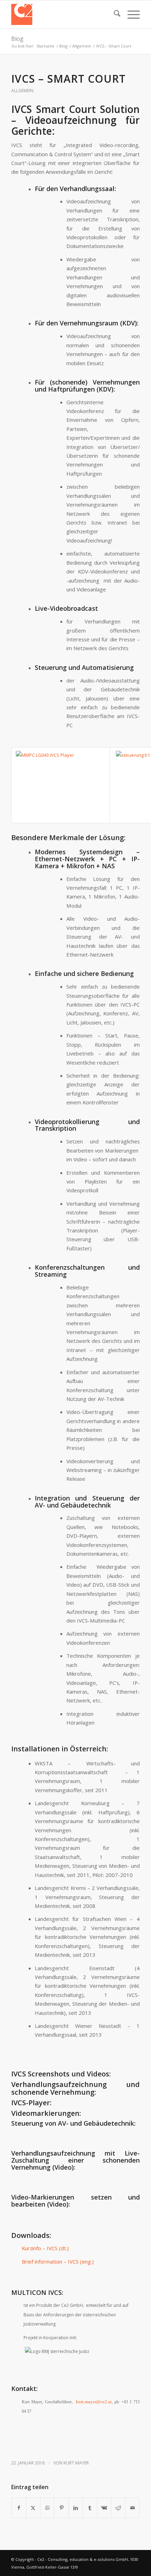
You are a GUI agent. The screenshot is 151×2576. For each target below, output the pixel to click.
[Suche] (114, 14)
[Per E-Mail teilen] (132, 2508)
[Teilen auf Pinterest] (61, 2508)
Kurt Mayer (76, 2463)
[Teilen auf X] (33, 2508)
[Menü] (130, 14)
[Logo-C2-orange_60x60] (63, 14)
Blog (17, 39)
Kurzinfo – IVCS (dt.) (45, 2248)
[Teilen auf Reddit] (118, 2508)
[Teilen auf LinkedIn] (76, 2508)
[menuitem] (114, 14)
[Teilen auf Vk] (104, 2508)
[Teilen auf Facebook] (19, 2508)
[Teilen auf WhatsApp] (47, 2508)
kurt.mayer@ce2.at (94, 2402)
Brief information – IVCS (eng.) (58, 2261)
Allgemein (22, 91)
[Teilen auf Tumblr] (90, 2508)
